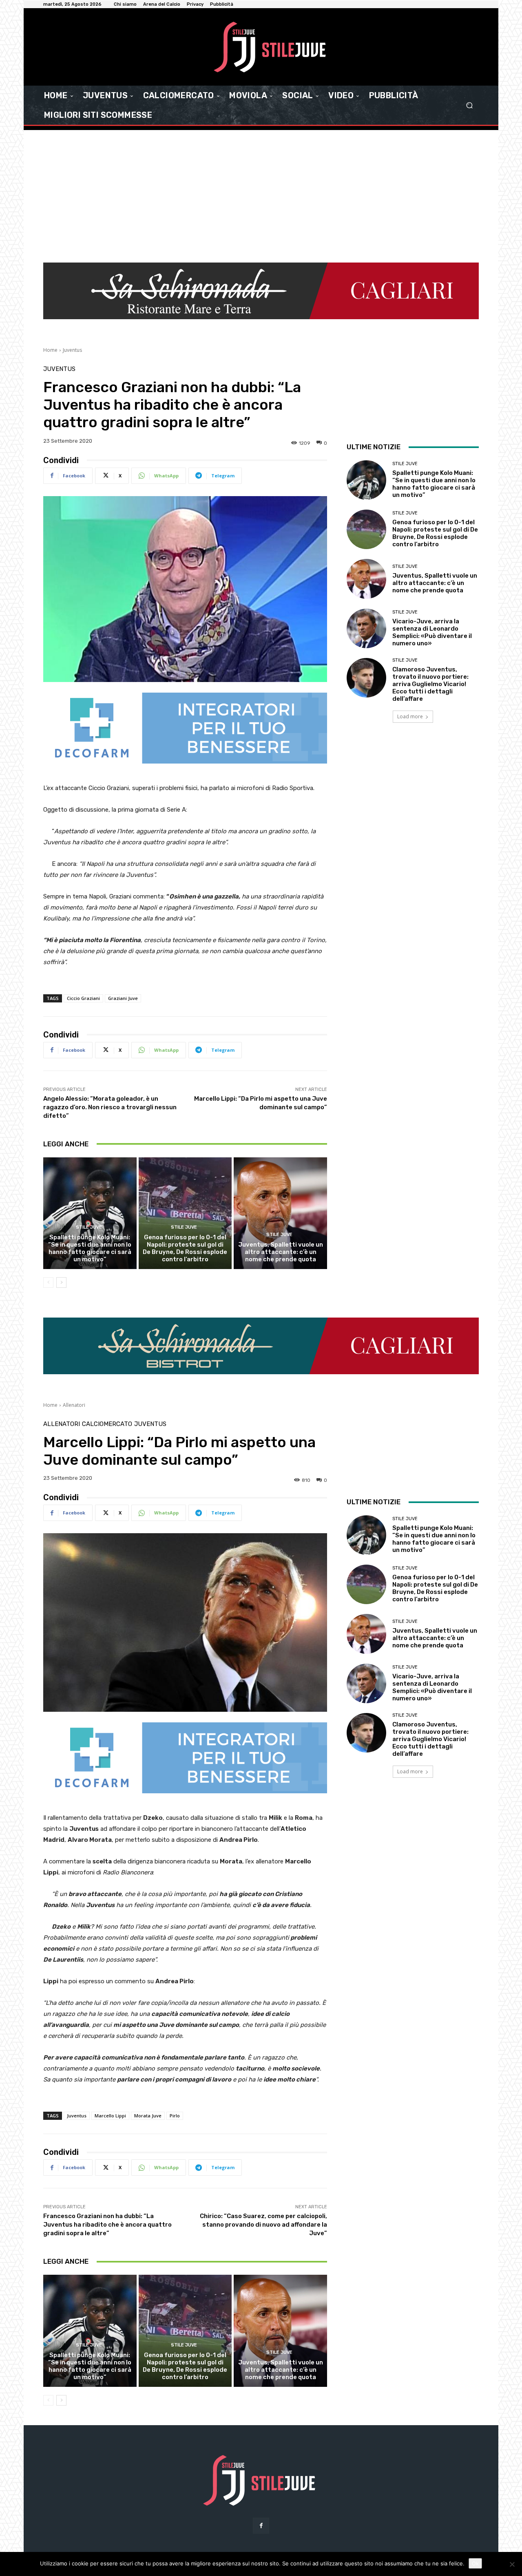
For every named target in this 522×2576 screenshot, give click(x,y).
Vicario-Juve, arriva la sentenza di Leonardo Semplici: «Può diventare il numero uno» (432, 632)
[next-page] (61, 1282)
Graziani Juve (123, 998)
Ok (475, 2563)
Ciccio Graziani (83, 998)
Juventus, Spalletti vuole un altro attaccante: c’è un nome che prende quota (281, 1252)
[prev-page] (48, 1282)
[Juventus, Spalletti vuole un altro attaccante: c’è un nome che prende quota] (280, 1213)
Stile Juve (89, 1227)
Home (50, 350)
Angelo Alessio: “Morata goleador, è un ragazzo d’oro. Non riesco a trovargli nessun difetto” (110, 1107)
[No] (512, 2564)
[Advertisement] (261, 191)
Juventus (72, 350)
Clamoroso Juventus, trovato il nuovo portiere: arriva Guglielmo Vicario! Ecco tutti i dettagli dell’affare (430, 684)
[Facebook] (261, 2526)
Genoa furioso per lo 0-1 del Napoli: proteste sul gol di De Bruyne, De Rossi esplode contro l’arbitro (185, 1248)
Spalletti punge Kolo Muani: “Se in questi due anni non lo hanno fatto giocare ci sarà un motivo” (90, 1248)
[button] (469, 105)
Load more (410, 716)
